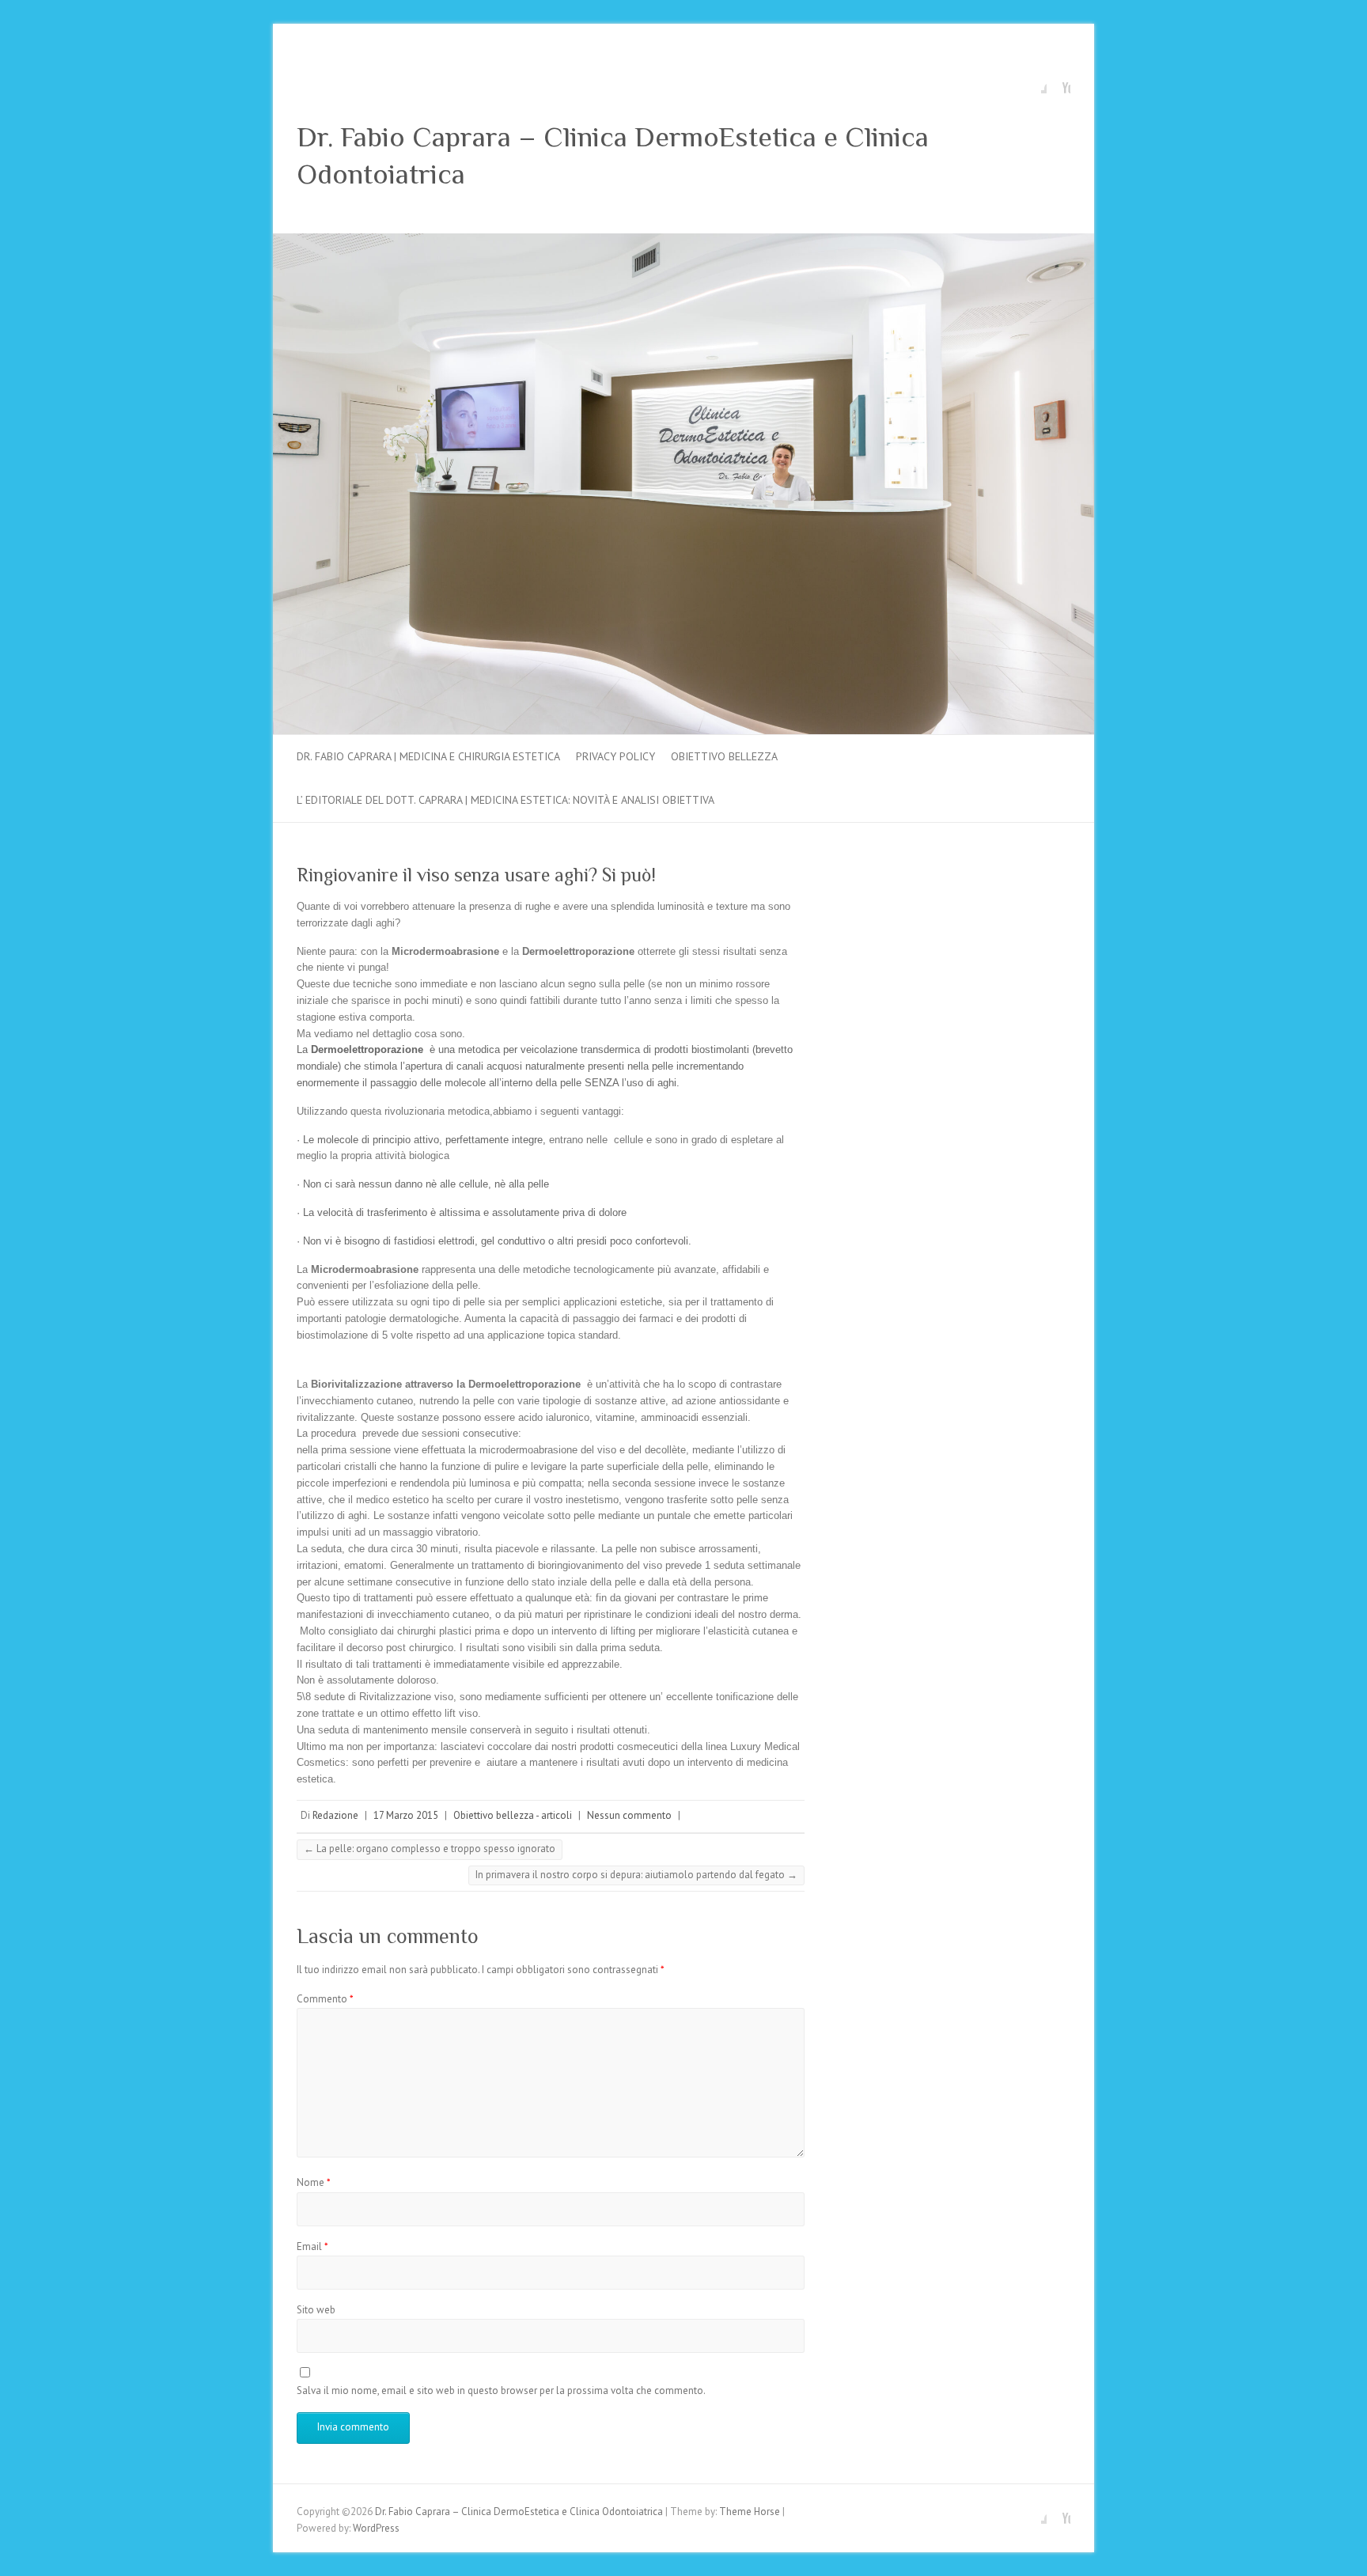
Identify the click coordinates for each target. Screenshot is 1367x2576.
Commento (325, 1999)
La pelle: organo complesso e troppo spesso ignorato (430, 1849)
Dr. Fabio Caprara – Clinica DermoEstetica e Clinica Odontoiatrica (613, 155)
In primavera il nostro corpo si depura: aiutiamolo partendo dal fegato (636, 1875)
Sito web (316, 2310)
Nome (314, 2182)
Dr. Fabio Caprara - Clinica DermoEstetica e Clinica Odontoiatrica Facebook (1035, 81)
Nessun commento (629, 1815)
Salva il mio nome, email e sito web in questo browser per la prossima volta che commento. (501, 2390)
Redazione (335, 1815)
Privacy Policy (615, 756)
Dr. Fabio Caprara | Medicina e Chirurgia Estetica (428, 756)
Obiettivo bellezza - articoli (513, 1815)
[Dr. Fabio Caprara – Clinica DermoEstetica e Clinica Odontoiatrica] (683, 241)
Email (312, 2246)
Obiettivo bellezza (724, 756)
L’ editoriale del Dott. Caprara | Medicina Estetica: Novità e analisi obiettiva (506, 800)
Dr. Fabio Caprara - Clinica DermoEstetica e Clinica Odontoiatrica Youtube (1058, 81)
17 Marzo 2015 (406, 1815)
